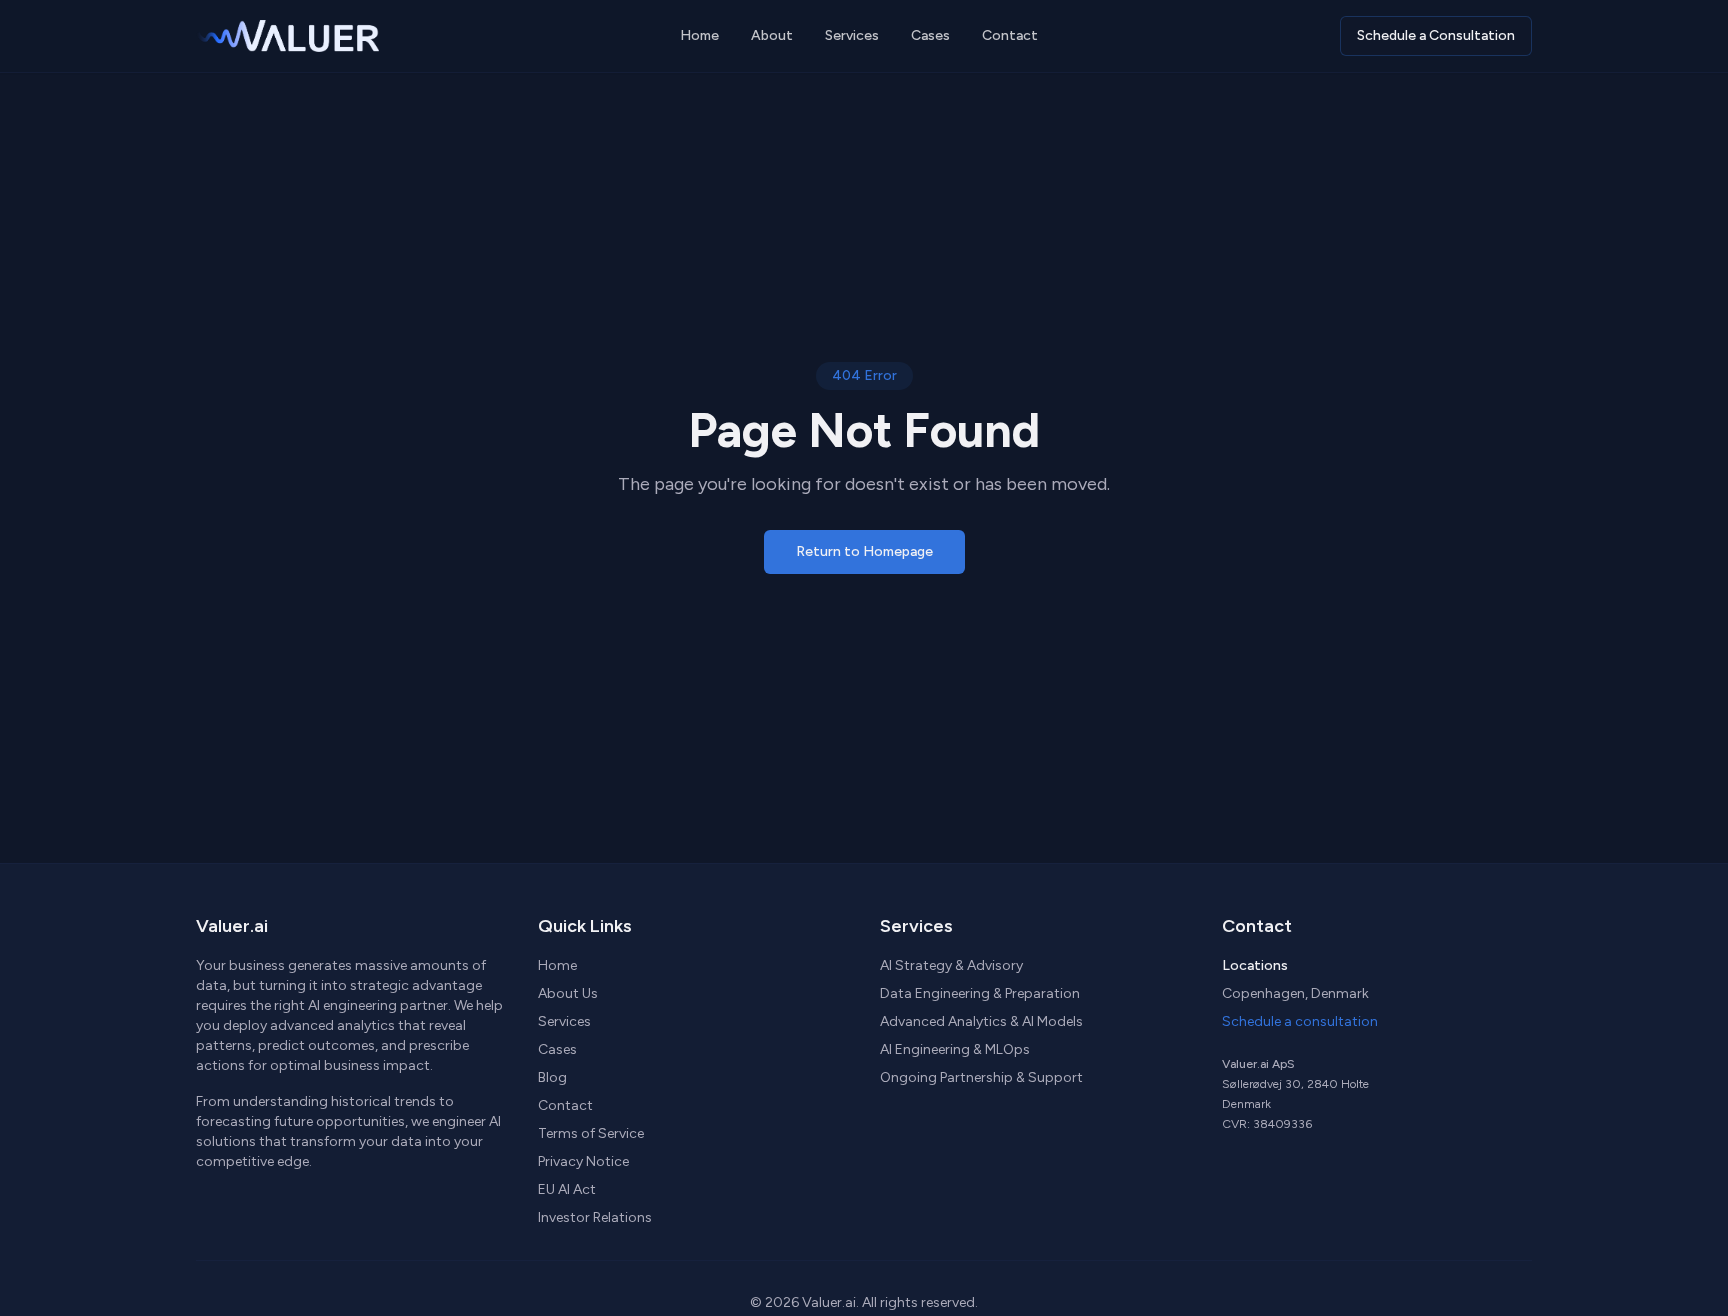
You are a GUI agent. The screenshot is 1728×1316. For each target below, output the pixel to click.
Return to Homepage (864, 551)
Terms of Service (591, 1133)
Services (852, 35)
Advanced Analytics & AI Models (981, 1021)
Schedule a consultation (1300, 1021)
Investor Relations (595, 1217)
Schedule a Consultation (1436, 35)
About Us (568, 993)
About (772, 35)
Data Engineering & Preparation (980, 993)
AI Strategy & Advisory (951, 965)
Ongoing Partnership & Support (981, 1077)
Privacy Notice (583, 1161)
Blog (552, 1077)
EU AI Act (567, 1189)
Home (699, 35)
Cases (930, 35)
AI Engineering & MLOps (955, 1049)
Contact (1010, 35)
